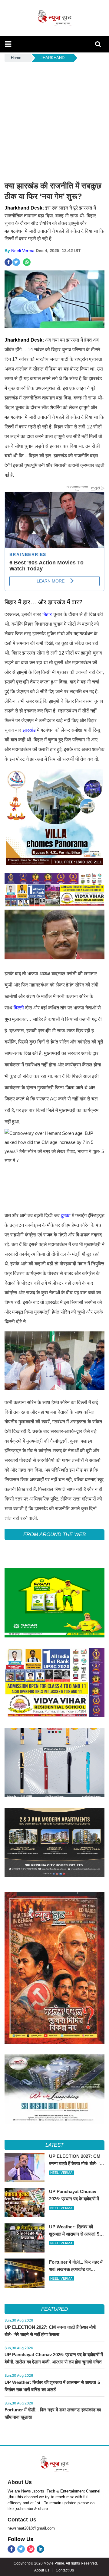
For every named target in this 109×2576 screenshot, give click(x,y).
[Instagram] (31, 2549)
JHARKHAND (53, 58)
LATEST (55, 2145)
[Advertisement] (54, 120)
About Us (20, 2482)
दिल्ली (19, 1008)
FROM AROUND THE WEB (54, 1534)
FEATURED (54, 2309)
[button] (8, 44)
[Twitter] (21, 2549)
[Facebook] (11, 2549)
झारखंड (29, 730)
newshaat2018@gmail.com (31, 2528)
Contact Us (22, 2520)
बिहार (47, 614)
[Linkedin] (40, 2549)
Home (16, 58)
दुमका (66, 1215)
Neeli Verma (23, 251)
